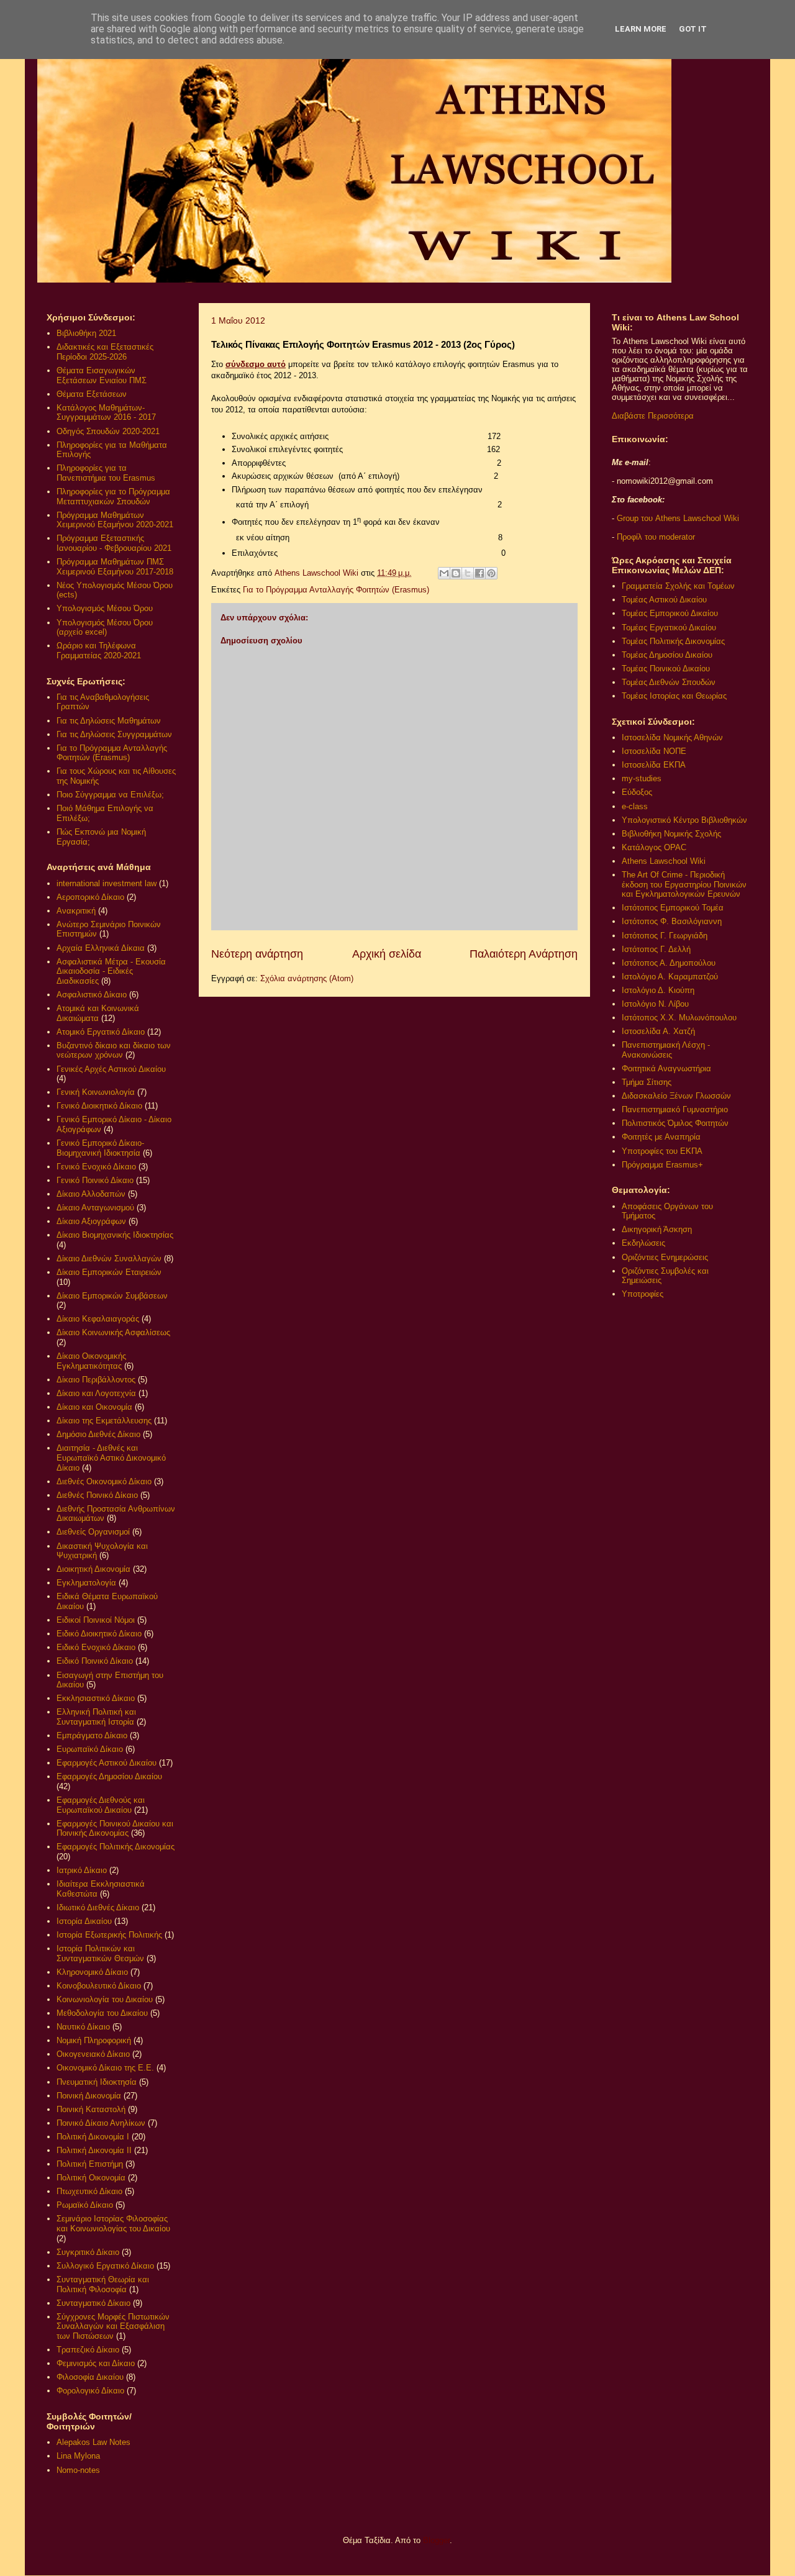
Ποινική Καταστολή (91, 2109)
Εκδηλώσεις (643, 1243)
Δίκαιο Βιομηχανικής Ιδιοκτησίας (115, 1235)
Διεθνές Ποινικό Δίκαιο (97, 1495)
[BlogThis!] (456, 573)
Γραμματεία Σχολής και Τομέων (678, 586)
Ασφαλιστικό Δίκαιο (92, 995)
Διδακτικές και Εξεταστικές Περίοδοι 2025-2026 (105, 352)
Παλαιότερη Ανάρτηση (524, 954)
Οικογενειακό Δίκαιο (93, 2054)
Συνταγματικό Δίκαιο (93, 2303)
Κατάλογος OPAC (654, 847)
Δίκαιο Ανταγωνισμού (95, 1208)
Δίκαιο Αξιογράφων (91, 1221)
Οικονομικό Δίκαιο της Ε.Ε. (105, 2068)
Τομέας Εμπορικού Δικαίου (670, 613)
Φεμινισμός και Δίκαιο (96, 2363)
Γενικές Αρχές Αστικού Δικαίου (111, 1069)
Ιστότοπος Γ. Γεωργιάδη (665, 936)
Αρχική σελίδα (387, 954)
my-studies (642, 778)
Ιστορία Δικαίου (84, 1921)
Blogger (436, 2540)
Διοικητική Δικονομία (93, 1569)
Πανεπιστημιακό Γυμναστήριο (675, 1109)
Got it (693, 29)
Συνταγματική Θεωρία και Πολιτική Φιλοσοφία (103, 2284)
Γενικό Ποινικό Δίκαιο (95, 1180)
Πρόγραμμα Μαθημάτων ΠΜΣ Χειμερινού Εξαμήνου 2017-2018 (115, 567)
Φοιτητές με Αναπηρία (661, 1137)
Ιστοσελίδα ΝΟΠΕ (654, 751)
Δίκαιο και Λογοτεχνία (96, 1393)
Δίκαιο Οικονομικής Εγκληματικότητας (91, 1361)
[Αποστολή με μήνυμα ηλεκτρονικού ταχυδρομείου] (444, 573)
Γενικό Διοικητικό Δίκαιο (99, 1106)
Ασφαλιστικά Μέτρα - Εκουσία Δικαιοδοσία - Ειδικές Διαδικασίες (111, 971)
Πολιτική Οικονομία (91, 2178)
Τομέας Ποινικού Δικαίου (666, 669)
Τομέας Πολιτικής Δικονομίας (673, 641)
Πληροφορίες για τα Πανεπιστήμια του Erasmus (106, 473)
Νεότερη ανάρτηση (257, 954)
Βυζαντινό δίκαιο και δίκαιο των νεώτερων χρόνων (114, 1050)
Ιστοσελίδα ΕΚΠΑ (654, 765)
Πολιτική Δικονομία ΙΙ (94, 2150)
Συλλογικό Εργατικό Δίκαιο (105, 2266)
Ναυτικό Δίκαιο (83, 2027)
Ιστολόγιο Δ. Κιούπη (658, 990)
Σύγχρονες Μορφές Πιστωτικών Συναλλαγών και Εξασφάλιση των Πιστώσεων (113, 2326)
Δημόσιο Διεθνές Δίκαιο (98, 1434)
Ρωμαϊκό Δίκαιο (85, 2205)
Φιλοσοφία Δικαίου (90, 2377)
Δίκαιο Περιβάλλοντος (96, 1380)
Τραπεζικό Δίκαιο (88, 2350)
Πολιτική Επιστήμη (90, 2164)
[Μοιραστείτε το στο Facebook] (479, 573)
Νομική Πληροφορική (94, 2040)
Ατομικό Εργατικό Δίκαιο (101, 1032)
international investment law (107, 883)
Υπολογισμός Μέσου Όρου (105, 608)
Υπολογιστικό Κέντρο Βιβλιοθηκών (684, 820)
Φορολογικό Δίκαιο (90, 2391)
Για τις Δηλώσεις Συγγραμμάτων (114, 734)
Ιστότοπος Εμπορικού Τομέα (673, 908)
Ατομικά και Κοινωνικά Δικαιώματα (98, 1013)
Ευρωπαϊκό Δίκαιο (90, 1749)
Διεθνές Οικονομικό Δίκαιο (104, 1481)
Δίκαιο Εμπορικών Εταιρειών (109, 1272)
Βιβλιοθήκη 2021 (86, 333)
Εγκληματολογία (86, 1583)
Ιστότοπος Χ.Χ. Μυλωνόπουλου (679, 1018)
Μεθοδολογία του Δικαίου (102, 2013)
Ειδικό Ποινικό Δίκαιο (95, 1661)
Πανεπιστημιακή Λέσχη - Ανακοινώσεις (666, 1050)
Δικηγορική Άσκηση (657, 1229)
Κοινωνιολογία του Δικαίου (105, 1999)
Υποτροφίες (643, 1294)
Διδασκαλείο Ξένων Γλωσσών (676, 1096)
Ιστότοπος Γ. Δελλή (656, 949)
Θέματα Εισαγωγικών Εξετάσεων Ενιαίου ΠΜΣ (102, 375)
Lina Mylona (78, 2456)
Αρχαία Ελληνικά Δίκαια (101, 948)
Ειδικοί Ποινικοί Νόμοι (96, 1620)
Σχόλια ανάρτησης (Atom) (307, 978)
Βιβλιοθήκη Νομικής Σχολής (671, 834)
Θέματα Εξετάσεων (92, 394)
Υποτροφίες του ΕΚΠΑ (662, 1151)
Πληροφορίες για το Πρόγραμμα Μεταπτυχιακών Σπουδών (113, 497)
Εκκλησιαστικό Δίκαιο (96, 1698)
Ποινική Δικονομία (89, 2096)
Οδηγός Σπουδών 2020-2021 (108, 431)
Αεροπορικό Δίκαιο (90, 897)
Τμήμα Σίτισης (647, 1082)
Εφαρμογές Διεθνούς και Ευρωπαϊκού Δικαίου (101, 1805)
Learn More (641, 29)
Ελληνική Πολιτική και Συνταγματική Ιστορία (96, 1717)
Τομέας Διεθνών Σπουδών (669, 682)
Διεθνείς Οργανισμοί (93, 1532)
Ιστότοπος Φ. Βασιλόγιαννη (672, 921)
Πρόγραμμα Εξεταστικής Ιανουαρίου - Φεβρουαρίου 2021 (114, 543)
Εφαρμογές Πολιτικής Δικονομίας (116, 1847)
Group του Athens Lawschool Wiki (677, 518)
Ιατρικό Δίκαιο (82, 1870)
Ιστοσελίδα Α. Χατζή (658, 1031)
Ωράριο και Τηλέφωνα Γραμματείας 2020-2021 (99, 651)
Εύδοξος (637, 792)
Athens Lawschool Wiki (664, 861)
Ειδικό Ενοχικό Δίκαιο (96, 1647)
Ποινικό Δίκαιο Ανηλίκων (101, 2123)
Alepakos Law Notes (93, 2442)
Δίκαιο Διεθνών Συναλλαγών (109, 1259)
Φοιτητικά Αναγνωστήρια (666, 1068)
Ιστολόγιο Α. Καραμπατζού (670, 977)
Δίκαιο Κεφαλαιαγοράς (98, 1319)
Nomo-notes (78, 2470)
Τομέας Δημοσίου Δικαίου (667, 655)
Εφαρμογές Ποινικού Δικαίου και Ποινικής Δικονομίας (115, 1829)
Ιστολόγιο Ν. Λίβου (655, 1004)
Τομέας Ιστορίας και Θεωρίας (674, 696)
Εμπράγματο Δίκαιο (92, 1735)
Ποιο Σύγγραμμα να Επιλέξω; (110, 795)
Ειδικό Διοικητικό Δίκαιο (99, 1634)
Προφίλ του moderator (656, 537)
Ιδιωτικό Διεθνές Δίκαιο (98, 1907)
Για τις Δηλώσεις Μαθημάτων (109, 721)
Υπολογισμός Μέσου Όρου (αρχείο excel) (105, 628)
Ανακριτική (76, 911)
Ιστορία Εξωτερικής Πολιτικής (109, 1935)
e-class (635, 806)
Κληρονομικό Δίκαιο (92, 1972)
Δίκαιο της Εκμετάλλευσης (104, 1421)
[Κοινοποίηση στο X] (468, 573)
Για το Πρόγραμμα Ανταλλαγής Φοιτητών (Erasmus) (336, 590)
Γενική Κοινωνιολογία (96, 1092)
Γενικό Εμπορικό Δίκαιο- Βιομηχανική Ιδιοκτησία (100, 1148)
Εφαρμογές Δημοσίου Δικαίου (109, 1776)
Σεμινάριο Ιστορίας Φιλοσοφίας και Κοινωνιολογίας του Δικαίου (113, 2224)
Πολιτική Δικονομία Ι (93, 2137)
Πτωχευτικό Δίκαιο (89, 2191)
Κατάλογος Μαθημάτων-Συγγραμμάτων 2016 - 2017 (106, 413)
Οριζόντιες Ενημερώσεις (665, 1257)
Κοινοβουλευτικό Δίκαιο (99, 1986)
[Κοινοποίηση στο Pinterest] (491, 573)
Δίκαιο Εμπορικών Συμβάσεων (112, 1296)
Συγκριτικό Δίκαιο (88, 2252)
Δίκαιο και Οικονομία (94, 1407)
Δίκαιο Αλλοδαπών (91, 1194)
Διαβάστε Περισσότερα (653, 416)
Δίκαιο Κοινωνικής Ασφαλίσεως (113, 1332)
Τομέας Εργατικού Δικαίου (669, 628)
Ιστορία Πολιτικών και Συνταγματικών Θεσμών (100, 1953)
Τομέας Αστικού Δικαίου (664, 600)
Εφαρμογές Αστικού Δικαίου (107, 1763)
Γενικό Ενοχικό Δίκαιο (96, 1167)
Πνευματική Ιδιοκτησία (97, 2082)
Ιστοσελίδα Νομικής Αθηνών (672, 737)
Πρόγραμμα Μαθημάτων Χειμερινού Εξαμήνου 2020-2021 (115, 520)
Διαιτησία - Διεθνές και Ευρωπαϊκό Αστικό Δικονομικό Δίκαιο (111, 1458)
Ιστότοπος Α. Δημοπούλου (669, 963)
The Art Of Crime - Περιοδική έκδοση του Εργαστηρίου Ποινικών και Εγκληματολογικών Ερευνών (684, 884)
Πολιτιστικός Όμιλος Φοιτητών (675, 1123)
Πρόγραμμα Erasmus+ (662, 1165)
